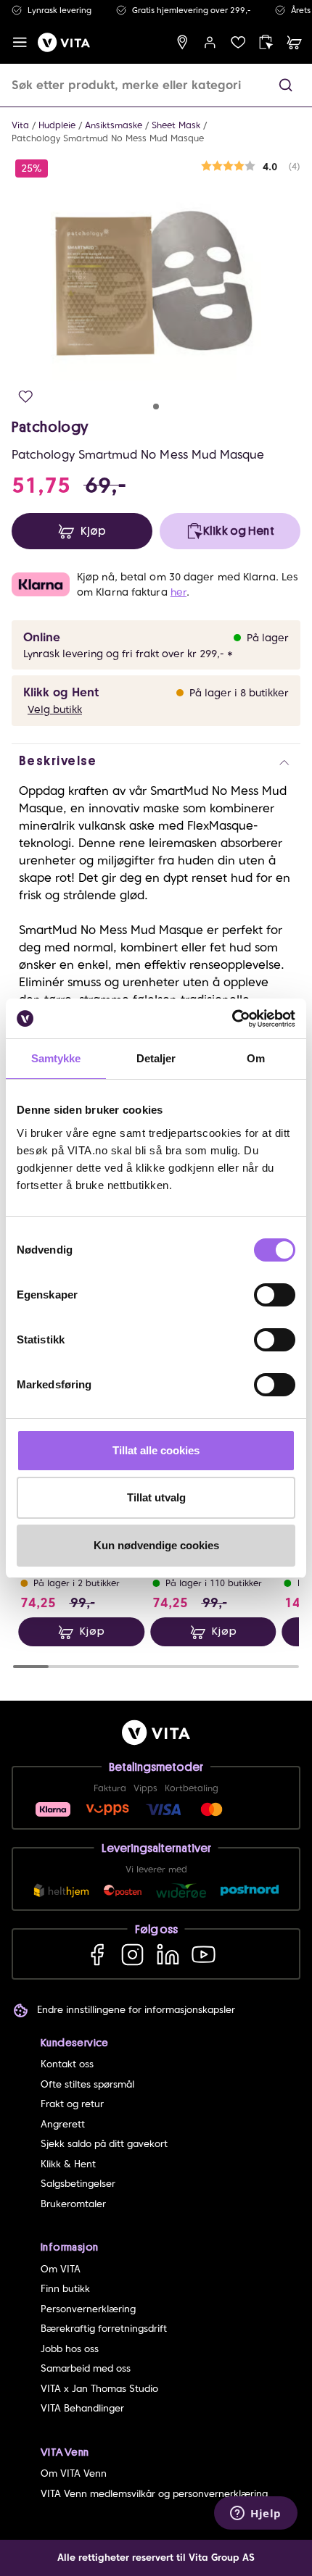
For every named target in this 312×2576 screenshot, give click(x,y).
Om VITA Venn (74, 2473)
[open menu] (20, 42)
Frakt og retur (72, 2104)
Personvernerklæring (88, 2309)
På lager (268, 638)
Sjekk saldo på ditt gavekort (104, 2144)
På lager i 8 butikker (239, 693)
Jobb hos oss (70, 2349)
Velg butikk (55, 709)
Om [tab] (256, 1058)
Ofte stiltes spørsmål (87, 2084)
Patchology (50, 427)
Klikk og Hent (61, 692)
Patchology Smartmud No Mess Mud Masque (108, 138)
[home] (64, 42)
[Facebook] (97, 1954)
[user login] (210, 42)
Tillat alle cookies (156, 1450)
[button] (286, 85)
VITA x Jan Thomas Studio (99, 2389)
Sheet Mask (176, 125)
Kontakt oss (67, 2064)
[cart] (294, 42)
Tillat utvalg (156, 1497)
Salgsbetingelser (78, 2184)
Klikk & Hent (68, 2164)
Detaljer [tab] (156, 1058)
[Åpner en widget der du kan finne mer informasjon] (256, 2514)
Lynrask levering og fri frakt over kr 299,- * (128, 654)
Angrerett (63, 2124)
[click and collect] (266, 42)
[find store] (182, 42)
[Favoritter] (238, 42)
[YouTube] (204, 1954)
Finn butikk (65, 2289)
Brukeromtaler (73, 2204)
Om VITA (61, 2269)
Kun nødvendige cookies (156, 1545)
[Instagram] (132, 1954)
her (178, 592)
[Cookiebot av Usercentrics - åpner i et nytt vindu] (232, 1019)
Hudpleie (57, 125)
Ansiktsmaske (114, 125)
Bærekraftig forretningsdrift (104, 2329)
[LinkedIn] (168, 1954)
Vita (20, 125)
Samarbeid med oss (86, 2368)
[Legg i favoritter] (26, 397)
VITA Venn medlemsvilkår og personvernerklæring (154, 2494)
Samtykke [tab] (56, 1058)
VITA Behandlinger (82, 2408)
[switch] (275, 1295)
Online (42, 637)
